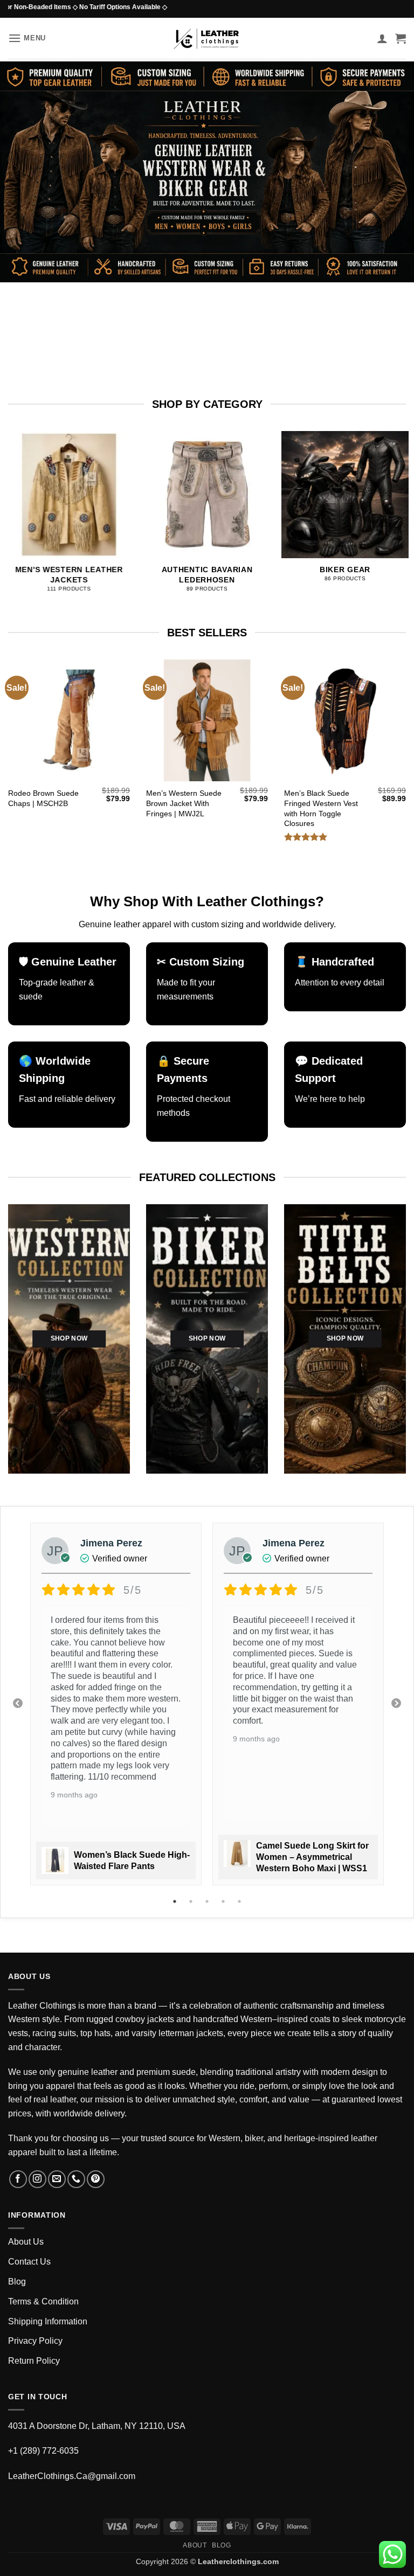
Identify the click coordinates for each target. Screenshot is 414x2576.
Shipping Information (48, 2321)
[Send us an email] (57, 2179)
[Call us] (76, 2179)
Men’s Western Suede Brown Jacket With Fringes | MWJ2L (184, 803)
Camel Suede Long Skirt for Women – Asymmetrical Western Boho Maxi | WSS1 (312, 1857)
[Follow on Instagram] (37, 2179)
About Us (26, 2242)
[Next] (392, 507)
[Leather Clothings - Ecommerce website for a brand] (207, 39)
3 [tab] (208, 1901)
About (195, 2545)
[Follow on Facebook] (18, 2179)
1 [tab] (176, 1901)
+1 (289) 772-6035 (43, 2451)
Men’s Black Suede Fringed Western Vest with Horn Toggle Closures (321, 808)
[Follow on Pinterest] (96, 2179)
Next (396, 1704)
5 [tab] (240, 1901)
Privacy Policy (35, 2341)
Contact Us (29, 2262)
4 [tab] (224, 1901)
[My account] (382, 38)
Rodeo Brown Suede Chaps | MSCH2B (43, 798)
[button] (27, 38)
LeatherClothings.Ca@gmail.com (72, 2476)
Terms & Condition (43, 2301)
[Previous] (22, 507)
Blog (17, 2282)
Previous (18, 1704)
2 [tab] (192, 1901)
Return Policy (34, 2361)
